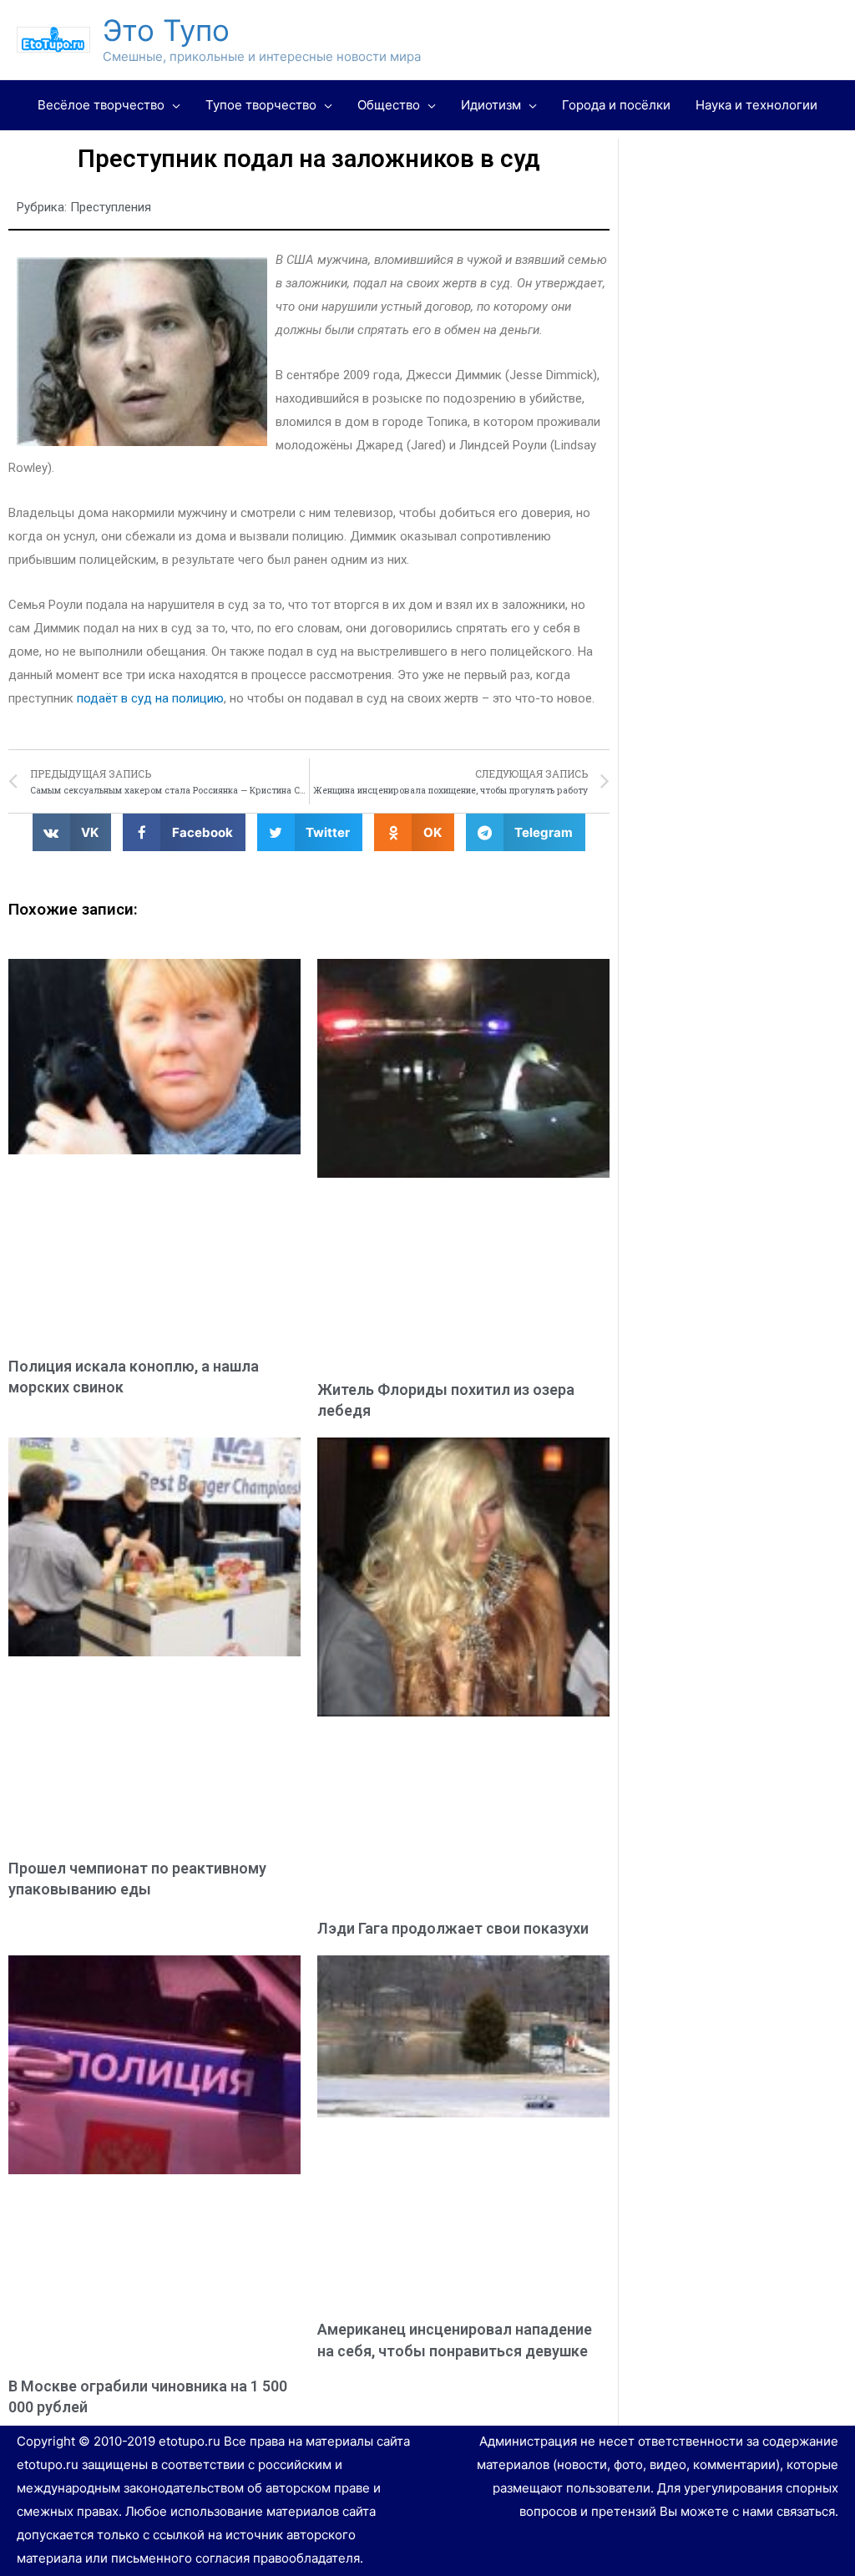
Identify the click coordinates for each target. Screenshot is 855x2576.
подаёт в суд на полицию (150, 698)
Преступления (111, 207)
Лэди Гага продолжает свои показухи (453, 1928)
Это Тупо (166, 30)
